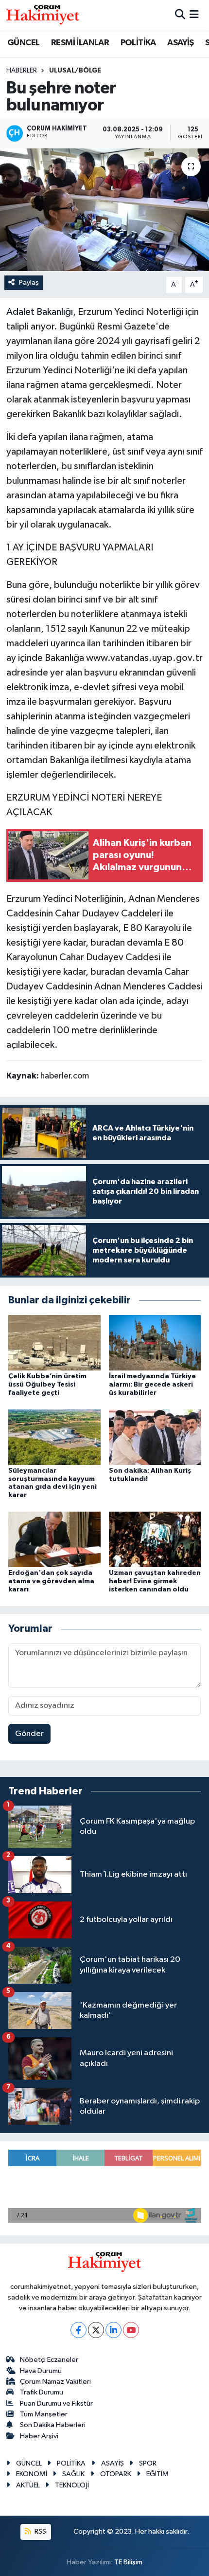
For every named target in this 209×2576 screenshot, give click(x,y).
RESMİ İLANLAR (80, 43)
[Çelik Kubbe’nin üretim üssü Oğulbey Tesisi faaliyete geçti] (54, 1343)
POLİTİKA (138, 43)
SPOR (148, 2463)
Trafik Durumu (42, 2392)
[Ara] (180, 15)
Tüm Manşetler (44, 2414)
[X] (96, 2330)
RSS (40, 2531)
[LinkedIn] (113, 2330)
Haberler (22, 71)
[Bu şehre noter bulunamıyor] (104, 210)
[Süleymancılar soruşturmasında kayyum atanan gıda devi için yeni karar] (54, 1437)
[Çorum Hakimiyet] (43, 15)
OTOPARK (116, 2474)
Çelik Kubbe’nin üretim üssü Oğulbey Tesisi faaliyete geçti (47, 1385)
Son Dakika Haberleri (53, 2425)
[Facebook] (78, 2330)
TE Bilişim (128, 2562)
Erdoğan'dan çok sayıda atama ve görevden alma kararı (51, 1581)
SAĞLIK (73, 2474)
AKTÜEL (28, 2485)
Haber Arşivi (39, 2436)
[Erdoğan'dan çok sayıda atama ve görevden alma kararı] (54, 1539)
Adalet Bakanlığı (40, 312)
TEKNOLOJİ (72, 2485)
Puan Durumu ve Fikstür (56, 2403)
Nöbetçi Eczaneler (49, 2360)
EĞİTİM (157, 2474)
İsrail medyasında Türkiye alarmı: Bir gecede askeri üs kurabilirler (152, 1385)
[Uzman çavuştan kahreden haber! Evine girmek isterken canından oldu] (155, 1539)
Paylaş (29, 283)
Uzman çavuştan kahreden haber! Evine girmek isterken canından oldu (155, 1581)
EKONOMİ (32, 2474)
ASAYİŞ (180, 43)
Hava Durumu (41, 2371)
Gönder (29, 1734)
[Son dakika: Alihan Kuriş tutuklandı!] (155, 1437)
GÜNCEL (23, 43)
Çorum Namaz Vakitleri (55, 2382)
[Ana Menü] (194, 15)
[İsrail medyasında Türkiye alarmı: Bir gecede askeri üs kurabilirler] (155, 1343)
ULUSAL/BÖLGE (75, 71)
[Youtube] (131, 2330)
